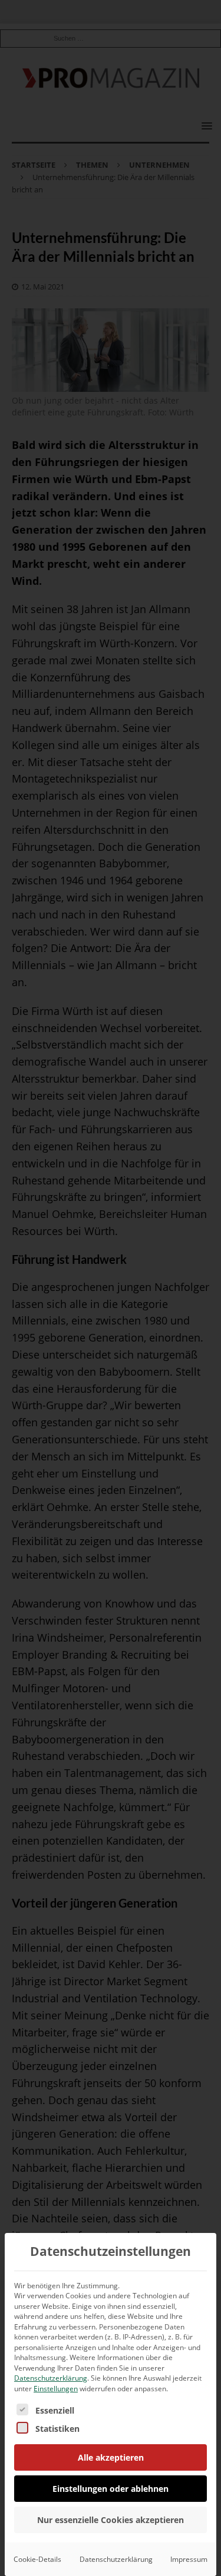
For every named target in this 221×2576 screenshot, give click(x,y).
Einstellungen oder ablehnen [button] (111, 2489)
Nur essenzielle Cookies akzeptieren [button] (111, 2520)
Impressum (189, 2559)
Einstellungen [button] (56, 2389)
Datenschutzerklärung (51, 2378)
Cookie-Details (37, 2559)
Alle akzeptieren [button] (111, 2457)
